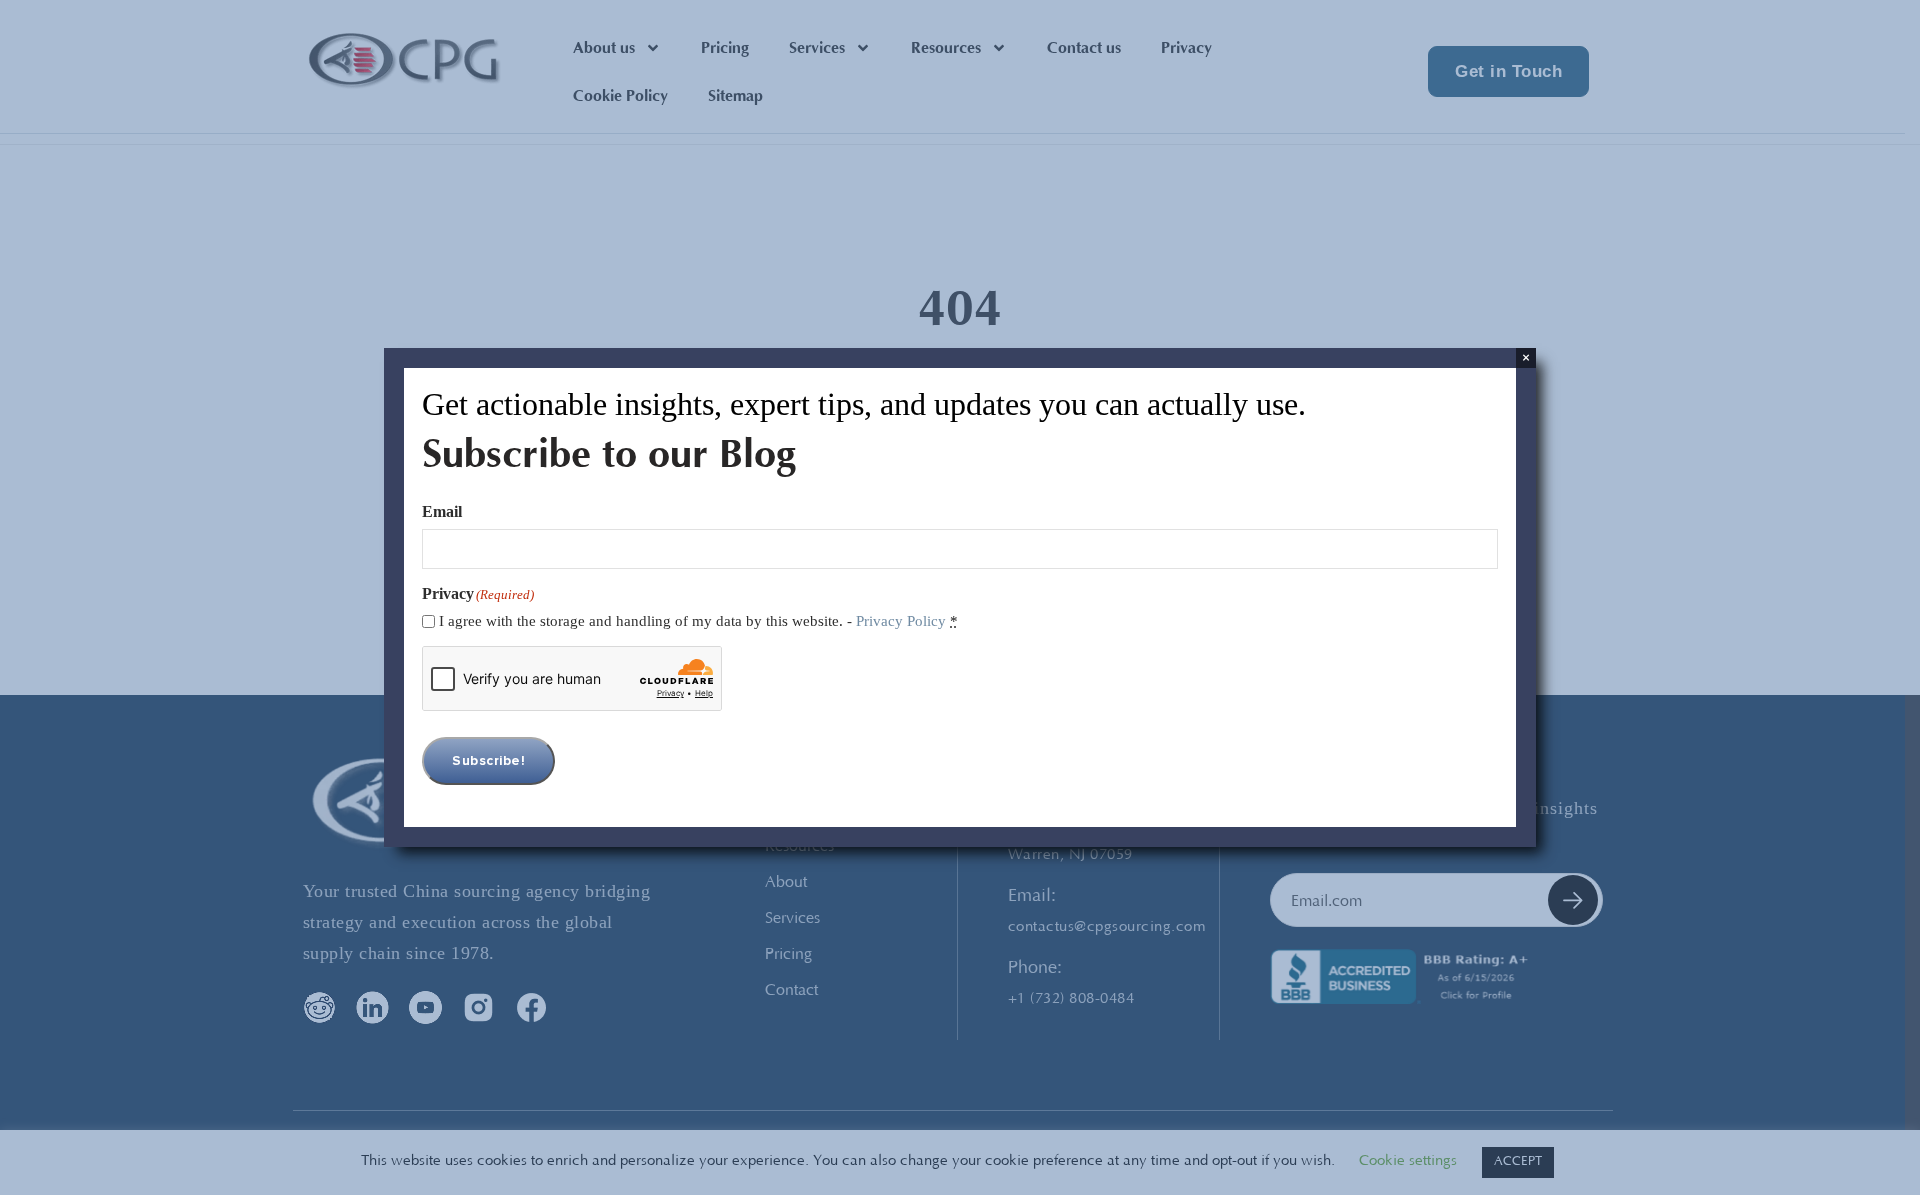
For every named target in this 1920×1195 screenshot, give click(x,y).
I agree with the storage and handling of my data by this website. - (698, 621)
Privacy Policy (901, 621)
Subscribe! (488, 761)
